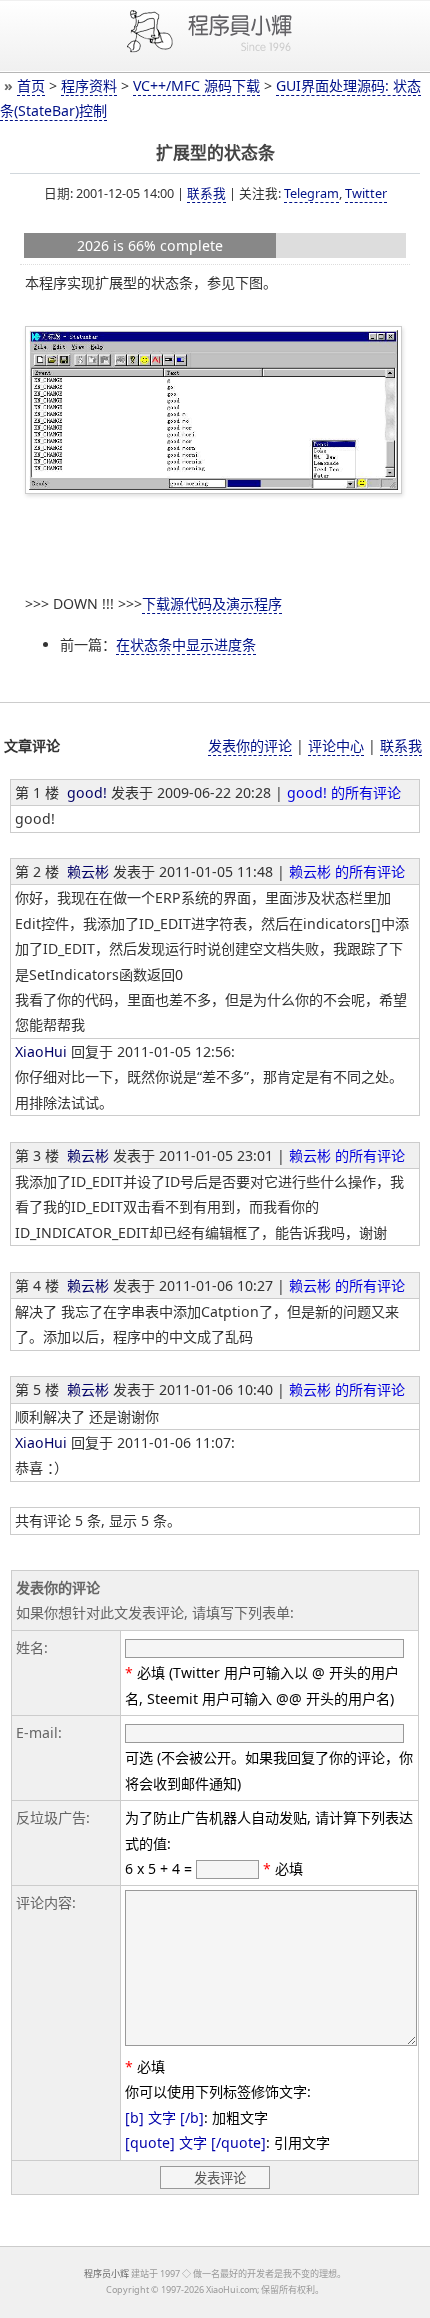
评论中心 (336, 745)
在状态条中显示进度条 (186, 644)
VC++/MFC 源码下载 (196, 85)
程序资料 (89, 85)
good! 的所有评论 (344, 792)
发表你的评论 (250, 745)
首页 (31, 85)
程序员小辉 (106, 2273)
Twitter (366, 193)
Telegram (311, 193)
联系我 (206, 193)
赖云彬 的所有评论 (347, 871)
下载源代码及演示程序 (212, 603)
